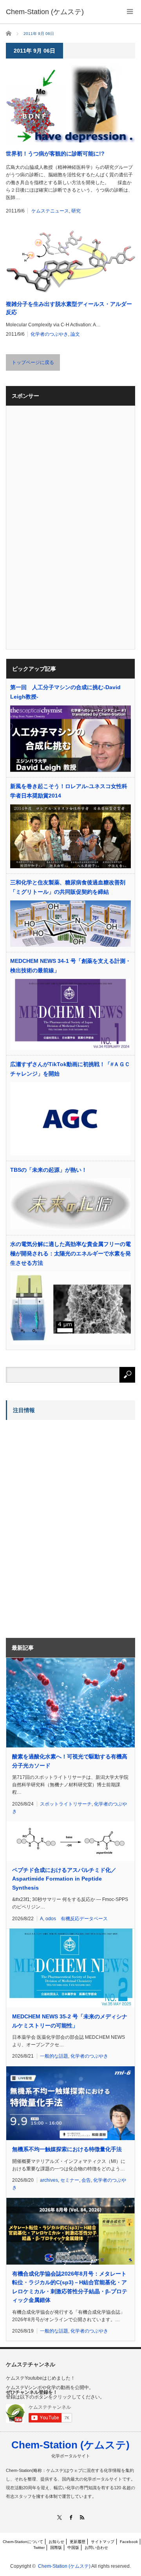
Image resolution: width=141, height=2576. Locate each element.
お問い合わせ (96, 2548)
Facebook (129, 2542)
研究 (76, 211)
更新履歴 (78, 2542)
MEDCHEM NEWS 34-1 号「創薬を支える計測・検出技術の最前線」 (70, 966)
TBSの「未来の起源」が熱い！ (49, 1170)
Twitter (39, 2548)
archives (49, 2180)
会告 (86, 2180)
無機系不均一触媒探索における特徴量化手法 (67, 2149)
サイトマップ (103, 2542)
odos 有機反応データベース (77, 1919)
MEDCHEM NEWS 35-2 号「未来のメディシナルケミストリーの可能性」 (70, 2021)
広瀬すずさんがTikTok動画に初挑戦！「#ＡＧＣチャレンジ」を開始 (70, 1069)
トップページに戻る (33, 362)
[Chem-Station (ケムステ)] (45, 12)
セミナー (70, 2180)
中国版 (73, 2548)
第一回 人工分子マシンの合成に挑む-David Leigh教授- (65, 692)
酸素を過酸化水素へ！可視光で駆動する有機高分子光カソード (70, 1761)
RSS (82, 2517)
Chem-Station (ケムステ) (70, 2445)
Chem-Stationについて (23, 2542)
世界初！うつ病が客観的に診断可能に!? (55, 154)
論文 (75, 334)
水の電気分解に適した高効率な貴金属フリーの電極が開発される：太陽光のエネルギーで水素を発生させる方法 (70, 1253)
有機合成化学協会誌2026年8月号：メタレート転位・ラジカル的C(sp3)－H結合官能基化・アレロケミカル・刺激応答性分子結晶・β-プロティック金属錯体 (70, 2287)
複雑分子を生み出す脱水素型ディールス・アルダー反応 (69, 308)
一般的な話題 (54, 2056)
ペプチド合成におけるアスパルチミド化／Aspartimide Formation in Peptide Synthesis (64, 1879)
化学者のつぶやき (49, 334)
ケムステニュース (50, 211)
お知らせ (56, 2542)
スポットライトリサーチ (66, 1804)
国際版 (56, 2548)
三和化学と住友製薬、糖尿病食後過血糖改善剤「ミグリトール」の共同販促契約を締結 (68, 887)
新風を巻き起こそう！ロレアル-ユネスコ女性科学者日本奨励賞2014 (69, 791)
